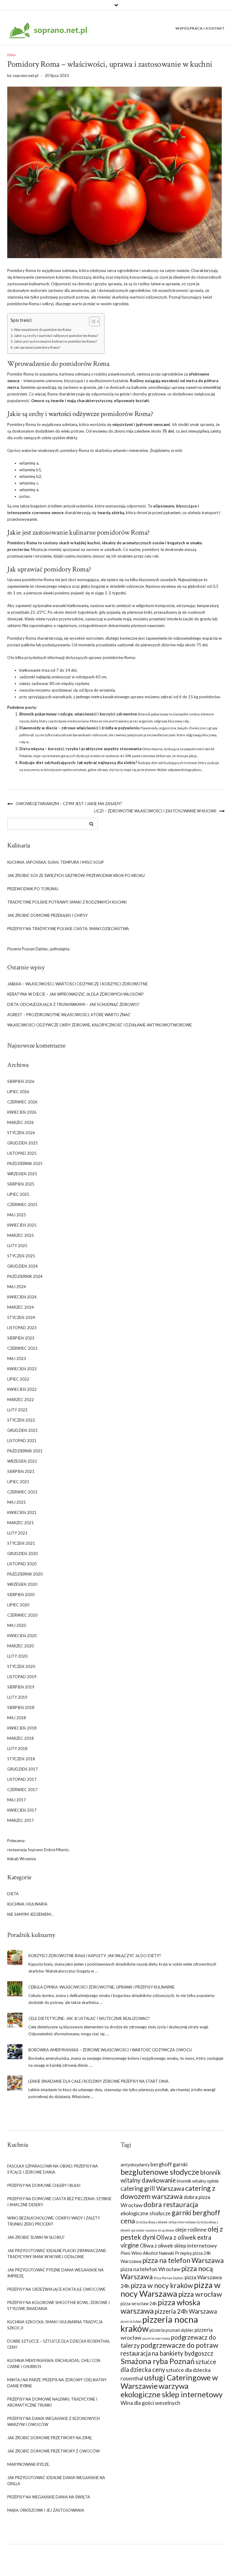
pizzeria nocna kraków (159, 2324)
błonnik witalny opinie (198, 2181)
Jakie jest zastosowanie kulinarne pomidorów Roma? (55, 341)
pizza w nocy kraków (162, 2285)
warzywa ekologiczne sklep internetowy (172, 2390)
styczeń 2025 (21, 1256)
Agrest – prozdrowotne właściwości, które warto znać (69, 1015)
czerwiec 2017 (22, 1790)
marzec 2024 (21, 1307)
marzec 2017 (21, 1820)
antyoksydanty (135, 2165)
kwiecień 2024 (22, 1297)
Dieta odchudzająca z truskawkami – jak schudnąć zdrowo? (73, 1004)
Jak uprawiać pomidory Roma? (37, 347)
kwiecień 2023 (22, 1369)
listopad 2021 (22, 1441)
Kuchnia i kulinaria (27, 1904)
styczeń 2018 (21, 1759)
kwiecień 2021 (22, 1512)
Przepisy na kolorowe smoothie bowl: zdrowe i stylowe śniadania (58, 2306)
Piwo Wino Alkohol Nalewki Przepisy (156, 2253)
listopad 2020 (22, 1564)
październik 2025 (25, 1163)
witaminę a (29, 463)
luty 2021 (17, 1533)
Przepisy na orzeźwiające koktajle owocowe (56, 2289)
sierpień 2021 (21, 1471)
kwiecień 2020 (22, 1636)
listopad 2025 (22, 1153)
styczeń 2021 (21, 1543)
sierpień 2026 (21, 1081)
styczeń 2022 (21, 1420)
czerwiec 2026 (22, 1102)
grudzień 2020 (23, 1554)
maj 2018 (17, 1718)
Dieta (11, 55)
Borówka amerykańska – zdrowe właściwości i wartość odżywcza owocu (110, 2050)
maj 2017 (17, 1800)
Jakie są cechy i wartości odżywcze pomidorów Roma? (56, 335)
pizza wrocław (200, 2294)
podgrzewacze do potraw (179, 2345)
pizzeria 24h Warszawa (186, 2311)
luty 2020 (17, 1656)
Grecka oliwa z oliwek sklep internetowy (166, 2222)
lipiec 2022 (18, 1379)
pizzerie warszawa (156, 2338)
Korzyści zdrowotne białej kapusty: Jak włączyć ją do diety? (95, 1956)
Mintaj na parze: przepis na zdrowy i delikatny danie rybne (57, 2383)
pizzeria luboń (131, 2321)
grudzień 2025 (23, 1143)
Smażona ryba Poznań (158, 2361)
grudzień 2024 (23, 1266)
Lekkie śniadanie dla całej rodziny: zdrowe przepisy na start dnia (98, 2081)
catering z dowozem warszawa (168, 2192)
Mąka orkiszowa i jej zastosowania (46, 2510)
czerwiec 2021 (22, 1492)
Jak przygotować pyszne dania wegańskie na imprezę (55, 2273)
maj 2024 (17, 1287)
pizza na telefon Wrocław (150, 2269)
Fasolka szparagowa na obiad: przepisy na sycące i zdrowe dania (53, 2169)
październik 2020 (25, 1574)
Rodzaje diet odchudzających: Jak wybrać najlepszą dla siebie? (78, 763)
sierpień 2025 (21, 1184)
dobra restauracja (171, 2204)
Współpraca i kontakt (200, 28)
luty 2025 (17, 1246)
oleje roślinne (191, 2229)
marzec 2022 (21, 1400)
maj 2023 (17, 1358)
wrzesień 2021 (22, 1461)
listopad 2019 (22, 1677)
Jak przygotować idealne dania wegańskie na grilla (56, 2481)
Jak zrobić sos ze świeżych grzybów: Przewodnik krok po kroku (76, 875)
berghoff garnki (169, 2164)
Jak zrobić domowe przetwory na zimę (50, 2438)
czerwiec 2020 (22, 1615)
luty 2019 (17, 1697)
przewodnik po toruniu (33, 889)
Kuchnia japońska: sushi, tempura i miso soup (56, 862)
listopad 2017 (22, 1779)
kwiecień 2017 (22, 1810)
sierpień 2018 (21, 1707)
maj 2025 (17, 1215)
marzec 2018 (21, 1738)
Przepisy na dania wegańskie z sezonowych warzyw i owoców (53, 2421)
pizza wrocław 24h (139, 2304)
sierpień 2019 (21, 1687)
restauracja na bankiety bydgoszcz (167, 2353)
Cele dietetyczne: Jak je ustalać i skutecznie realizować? (89, 2018)
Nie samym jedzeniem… (30, 1914)
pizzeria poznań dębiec (172, 2330)
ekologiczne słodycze (146, 2213)
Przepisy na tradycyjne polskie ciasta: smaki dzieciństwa (68, 929)
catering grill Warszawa (152, 2188)
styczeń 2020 (21, 1666)
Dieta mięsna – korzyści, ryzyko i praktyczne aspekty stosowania (80, 749)
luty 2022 (17, 1410)
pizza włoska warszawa (160, 2306)
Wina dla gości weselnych (150, 2403)
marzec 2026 (21, 1122)
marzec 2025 (21, 1235)
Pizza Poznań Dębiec (169, 2278)
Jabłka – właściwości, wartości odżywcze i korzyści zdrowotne (77, 984)
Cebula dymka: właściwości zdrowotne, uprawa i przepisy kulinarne (101, 1987)
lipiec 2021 (18, 1482)
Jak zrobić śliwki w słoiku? (36, 2237)
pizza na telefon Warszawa (183, 2260)
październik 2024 (25, 1276)
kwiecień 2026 (22, 1112)
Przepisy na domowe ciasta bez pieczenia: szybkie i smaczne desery (59, 2202)
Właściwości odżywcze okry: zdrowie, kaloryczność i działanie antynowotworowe (100, 1025)
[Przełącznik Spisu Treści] (91, 322)
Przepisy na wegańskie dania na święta (49, 2497)
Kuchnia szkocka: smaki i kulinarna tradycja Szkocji (55, 2325)
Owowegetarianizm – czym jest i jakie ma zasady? (69, 804)
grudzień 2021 (23, 1430)
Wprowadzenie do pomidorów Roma (43, 329)
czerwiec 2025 (22, 1205)
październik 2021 (25, 1451)
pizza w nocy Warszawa (171, 2289)
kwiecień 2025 (22, 1225)
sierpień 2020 (21, 1595)
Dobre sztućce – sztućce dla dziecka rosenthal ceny (59, 2344)
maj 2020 (17, 1625)
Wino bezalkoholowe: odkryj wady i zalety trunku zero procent (54, 2221)
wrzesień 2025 (22, 1174)
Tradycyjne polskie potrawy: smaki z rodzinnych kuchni (67, 902)
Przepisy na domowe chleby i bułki (44, 2185)
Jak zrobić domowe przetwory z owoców (53, 2451)
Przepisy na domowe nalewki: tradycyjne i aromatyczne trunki (52, 2402)
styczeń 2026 (21, 1133)
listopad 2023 (22, 1328)
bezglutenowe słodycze (160, 2172)
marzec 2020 (21, 1646)
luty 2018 (17, 1749)
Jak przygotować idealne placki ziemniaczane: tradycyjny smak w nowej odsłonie (57, 2254)
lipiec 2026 (18, 1092)
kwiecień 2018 (22, 1728)
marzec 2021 (21, 1523)
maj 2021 (17, 1502)
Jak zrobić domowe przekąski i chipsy (47, 915)
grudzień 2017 (23, 1769)
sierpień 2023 (21, 1338)
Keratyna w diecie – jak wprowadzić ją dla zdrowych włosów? (76, 994)
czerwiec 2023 (22, 1348)
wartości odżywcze (74, 414)
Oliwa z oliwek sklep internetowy (178, 2245)
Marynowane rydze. (29, 2464)
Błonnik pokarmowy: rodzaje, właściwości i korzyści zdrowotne (78, 714)
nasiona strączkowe (160, 2230)
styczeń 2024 (21, 1317)
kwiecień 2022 (22, 1389)
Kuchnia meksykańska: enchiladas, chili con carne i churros (54, 2363)
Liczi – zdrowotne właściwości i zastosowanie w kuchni (155, 811)
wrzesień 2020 (22, 1584)
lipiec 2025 (18, 1194)
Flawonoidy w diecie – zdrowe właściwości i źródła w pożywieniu (79, 728)
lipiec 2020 (18, 1605)
